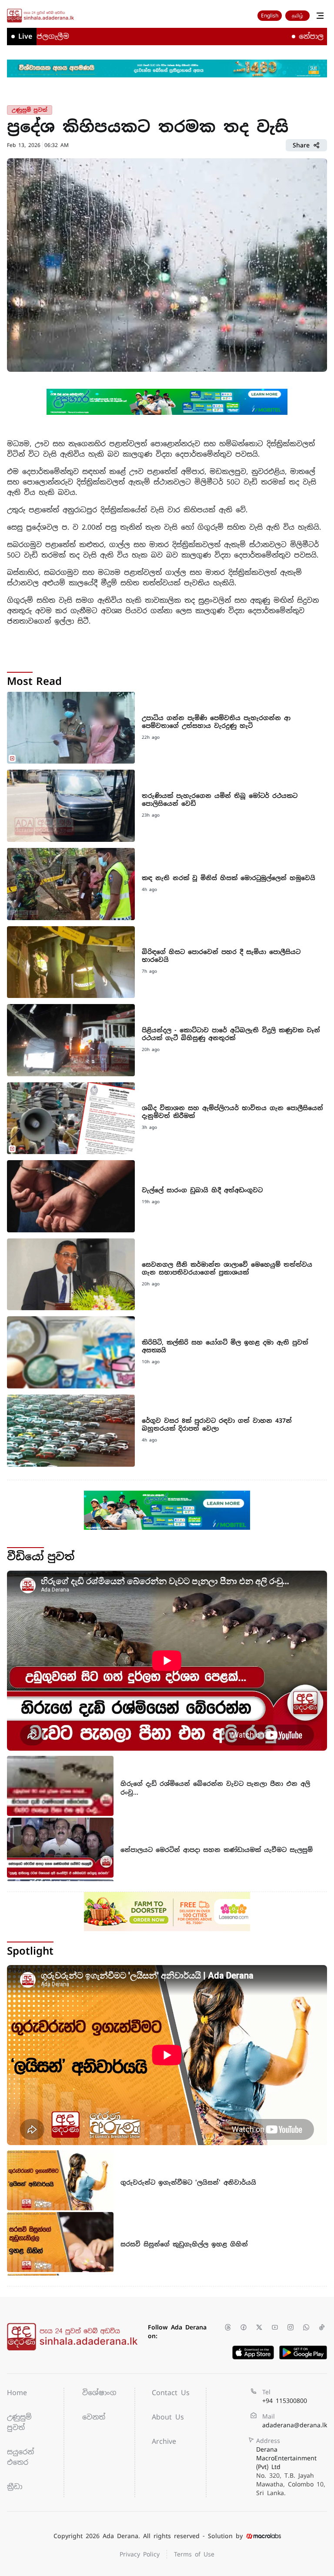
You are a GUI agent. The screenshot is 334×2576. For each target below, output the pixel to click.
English (270, 16)
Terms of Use (194, 2554)
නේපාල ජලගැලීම (287, 36)
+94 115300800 (285, 2401)
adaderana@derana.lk (295, 2425)
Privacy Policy (140, 2554)
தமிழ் (297, 16)
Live (25, 36)
